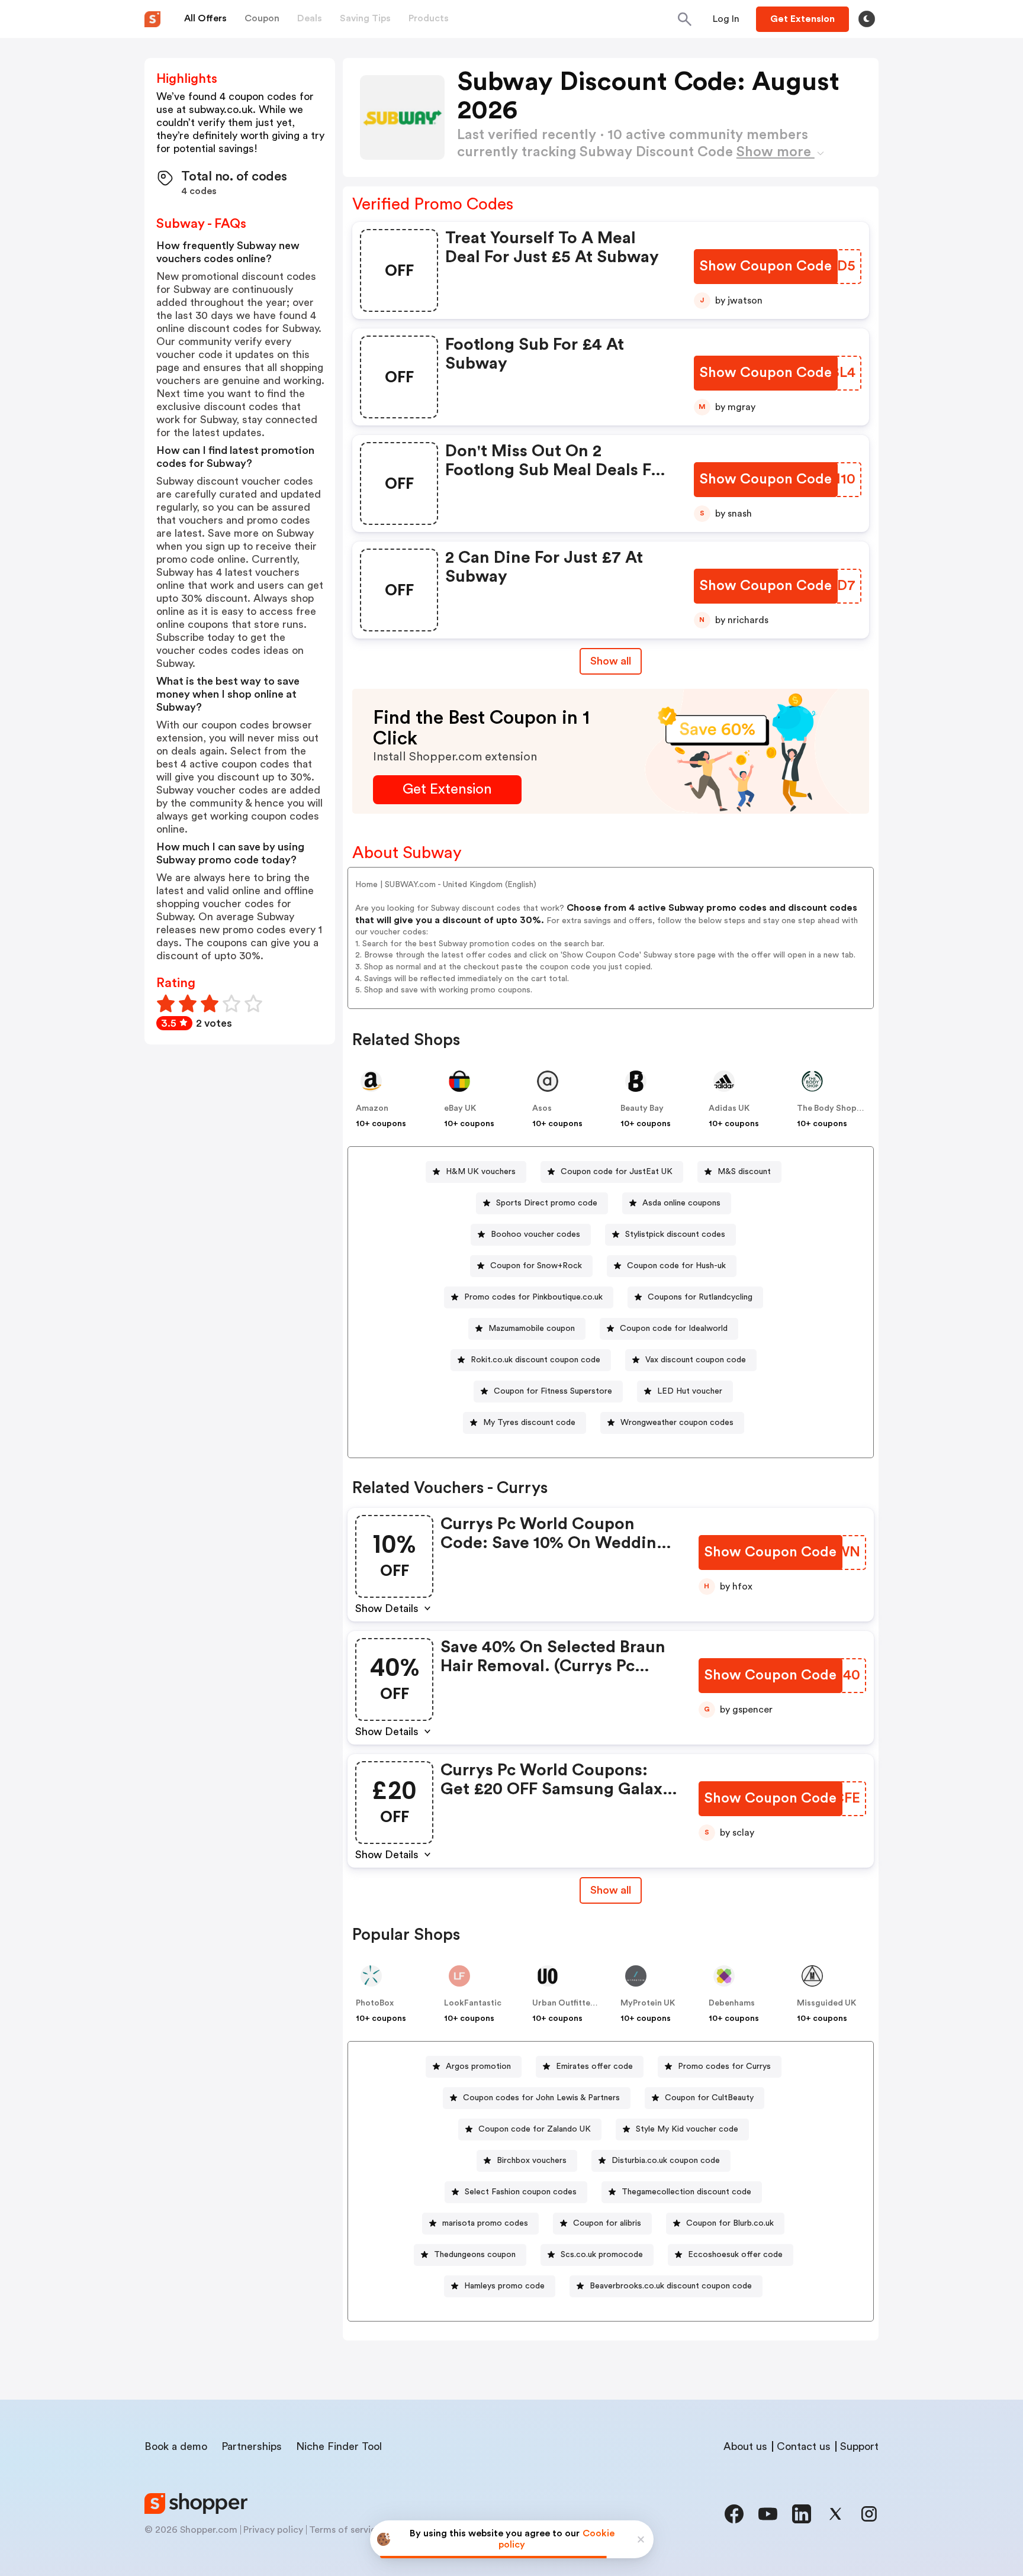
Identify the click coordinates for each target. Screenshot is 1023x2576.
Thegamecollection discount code (686, 2192)
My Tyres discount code (529, 1423)
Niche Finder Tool (339, 2446)
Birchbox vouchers (532, 2161)
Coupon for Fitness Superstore (553, 1391)
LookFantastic (473, 2003)
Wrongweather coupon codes (677, 1423)
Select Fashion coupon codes (521, 2192)
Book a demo (176, 2446)
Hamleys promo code (504, 2286)
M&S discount (744, 1172)
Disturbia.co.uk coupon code (666, 2161)
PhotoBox (375, 2003)
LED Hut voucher (690, 1391)
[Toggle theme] (867, 19)
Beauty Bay (642, 1108)
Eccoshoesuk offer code (735, 2255)
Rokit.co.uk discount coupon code (535, 1360)
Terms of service (345, 2530)
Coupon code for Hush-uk (676, 1266)
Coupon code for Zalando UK (535, 2129)
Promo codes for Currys (724, 2066)
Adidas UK (729, 1108)
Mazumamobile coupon (532, 1329)
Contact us (804, 2446)
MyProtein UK (648, 2003)
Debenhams (732, 2003)
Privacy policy (273, 2530)
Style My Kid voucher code (687, 2129)
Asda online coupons (681, 1203)
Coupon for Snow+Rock (536, 1266)
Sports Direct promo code (547, 1203)
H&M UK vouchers (481, 1172)
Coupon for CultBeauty (709, 2098)
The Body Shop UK (833, 1108)
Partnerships (252, 2446)
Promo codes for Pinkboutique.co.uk (533, 1297)
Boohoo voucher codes (535, 1234)
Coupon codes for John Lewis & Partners (541, 2098)
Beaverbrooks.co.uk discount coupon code (671, 2286)
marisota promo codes (485, 2223)
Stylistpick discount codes (675, 1234)
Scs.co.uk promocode (602, 2255)
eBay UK (460, 1108)
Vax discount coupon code (696, 1360)
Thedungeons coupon (475, 2255)
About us (745, 2446)
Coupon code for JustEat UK (617, 1172)
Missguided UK (826, 2003)
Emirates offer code (594, 2066)
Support (859, 2446)
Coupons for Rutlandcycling (700, 1297)
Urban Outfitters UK (572, 2003)
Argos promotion (478, 2066)
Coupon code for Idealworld (674, 1329)
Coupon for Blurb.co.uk (730, 2223)
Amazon (372, 1108)
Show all (611, 661)
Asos (542, 1108)
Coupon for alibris (607, 2223)
